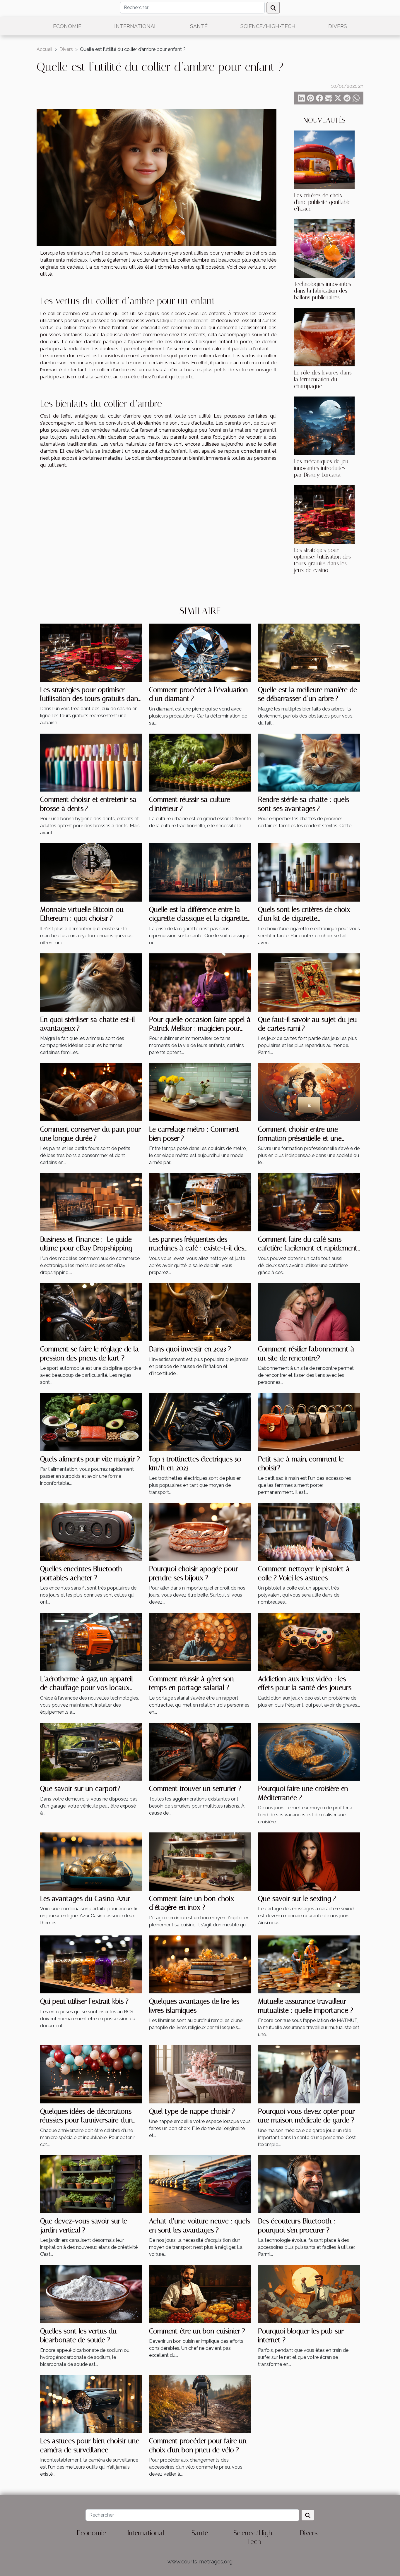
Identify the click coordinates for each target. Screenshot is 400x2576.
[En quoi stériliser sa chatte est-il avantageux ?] (91, 982)
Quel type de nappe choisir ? (192, 2111)
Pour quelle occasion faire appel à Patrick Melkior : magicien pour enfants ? (200, 1028)
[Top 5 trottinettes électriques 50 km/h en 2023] (200, 1422)
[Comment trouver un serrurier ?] (200, 1751)
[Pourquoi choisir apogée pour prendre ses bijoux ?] (200, 1531)
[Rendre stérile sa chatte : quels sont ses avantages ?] (309, 762)
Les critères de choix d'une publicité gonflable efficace (322, 202)
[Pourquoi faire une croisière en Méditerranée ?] (309, 1751)
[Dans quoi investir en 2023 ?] (200, 1312)
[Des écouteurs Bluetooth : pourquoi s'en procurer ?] (309, 2184)
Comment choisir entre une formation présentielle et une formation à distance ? (300, 1138)
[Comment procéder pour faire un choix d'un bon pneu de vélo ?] (200, 2403)
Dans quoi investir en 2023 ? (190, 1349)
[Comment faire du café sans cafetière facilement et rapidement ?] (309, 1202)
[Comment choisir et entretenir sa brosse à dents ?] (91, 762)
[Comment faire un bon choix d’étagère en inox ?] (200, 1861)
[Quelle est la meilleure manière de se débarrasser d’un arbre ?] (309, 652)
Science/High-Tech (268, 26)
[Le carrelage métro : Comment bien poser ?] (200, 1092)
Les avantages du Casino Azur (85, 1899)
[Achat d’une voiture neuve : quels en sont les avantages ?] (200, 2184)
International (136, 26)
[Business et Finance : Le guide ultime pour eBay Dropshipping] (91, 1202)
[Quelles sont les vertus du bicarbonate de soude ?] (91, 2294)
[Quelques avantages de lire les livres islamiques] (200, 1964)
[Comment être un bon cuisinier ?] (200, 2294)
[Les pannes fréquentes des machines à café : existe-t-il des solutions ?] (200, 1202)
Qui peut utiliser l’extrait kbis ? (84, 2001)
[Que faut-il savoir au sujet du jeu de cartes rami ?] (309, 982)
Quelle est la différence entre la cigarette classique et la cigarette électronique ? (198, 918)
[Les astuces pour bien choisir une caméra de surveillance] (91, 2403)
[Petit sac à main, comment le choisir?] (309, 1422)
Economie (67, 26)
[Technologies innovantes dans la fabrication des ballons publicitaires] (324, 248)
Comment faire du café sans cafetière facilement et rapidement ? (308, 1248)
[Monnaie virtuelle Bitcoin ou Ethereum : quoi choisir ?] (91, 872)
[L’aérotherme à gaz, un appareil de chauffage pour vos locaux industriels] (91, 1641)
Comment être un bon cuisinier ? (197, 2331)
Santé (199, 26)
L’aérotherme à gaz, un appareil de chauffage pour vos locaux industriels (87, 1688)
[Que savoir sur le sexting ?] (309, 1861)
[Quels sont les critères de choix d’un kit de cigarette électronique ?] (309, 872)
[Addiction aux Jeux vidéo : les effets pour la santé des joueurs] (309, 1641)
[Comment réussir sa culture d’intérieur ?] (200, 762)
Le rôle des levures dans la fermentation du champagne (323, 379)
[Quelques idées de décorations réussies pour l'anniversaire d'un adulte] (91, 2074)
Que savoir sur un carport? (80, 1789)
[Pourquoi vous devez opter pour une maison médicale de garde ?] (309, 2074)
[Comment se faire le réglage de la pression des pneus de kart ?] (91, 1312)
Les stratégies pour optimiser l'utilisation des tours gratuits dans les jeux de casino (322, 560)
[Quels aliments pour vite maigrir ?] (91, 1422)
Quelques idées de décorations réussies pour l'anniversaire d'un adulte (87, 2120)
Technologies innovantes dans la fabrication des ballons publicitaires (323, 291)
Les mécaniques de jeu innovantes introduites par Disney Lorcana (321, 468)
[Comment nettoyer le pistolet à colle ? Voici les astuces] (309, 1531)
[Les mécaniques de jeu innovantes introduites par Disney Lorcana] (324, 425)
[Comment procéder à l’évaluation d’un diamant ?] (200, 652)
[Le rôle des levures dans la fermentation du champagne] (324, 337)
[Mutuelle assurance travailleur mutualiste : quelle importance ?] (309, 1964)
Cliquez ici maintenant (184, 321)
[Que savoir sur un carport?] (91, 1751)
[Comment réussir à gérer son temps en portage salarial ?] (200, 1641)
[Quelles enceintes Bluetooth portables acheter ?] (91, 1531)
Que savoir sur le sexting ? (297, 1899)
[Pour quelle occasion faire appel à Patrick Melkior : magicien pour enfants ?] (200, 982)
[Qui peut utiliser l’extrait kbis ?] (91, 1964)
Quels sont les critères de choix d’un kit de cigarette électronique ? (304, 918)
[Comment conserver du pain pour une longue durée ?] (91, 1092)
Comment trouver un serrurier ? (195, 1789)
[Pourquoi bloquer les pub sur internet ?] (309, 2294)
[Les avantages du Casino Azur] (91, 1861)
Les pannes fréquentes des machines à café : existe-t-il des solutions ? (197, 1248)
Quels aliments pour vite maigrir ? (90, 1459)
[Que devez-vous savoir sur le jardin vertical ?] (91, 2184)
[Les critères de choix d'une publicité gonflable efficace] (324, 159)
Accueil (45, 49)
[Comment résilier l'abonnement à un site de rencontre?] (309, 1312)
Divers (338, 26)
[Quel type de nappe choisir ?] (200, 2074)
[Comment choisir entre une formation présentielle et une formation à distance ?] (309, 1092)
